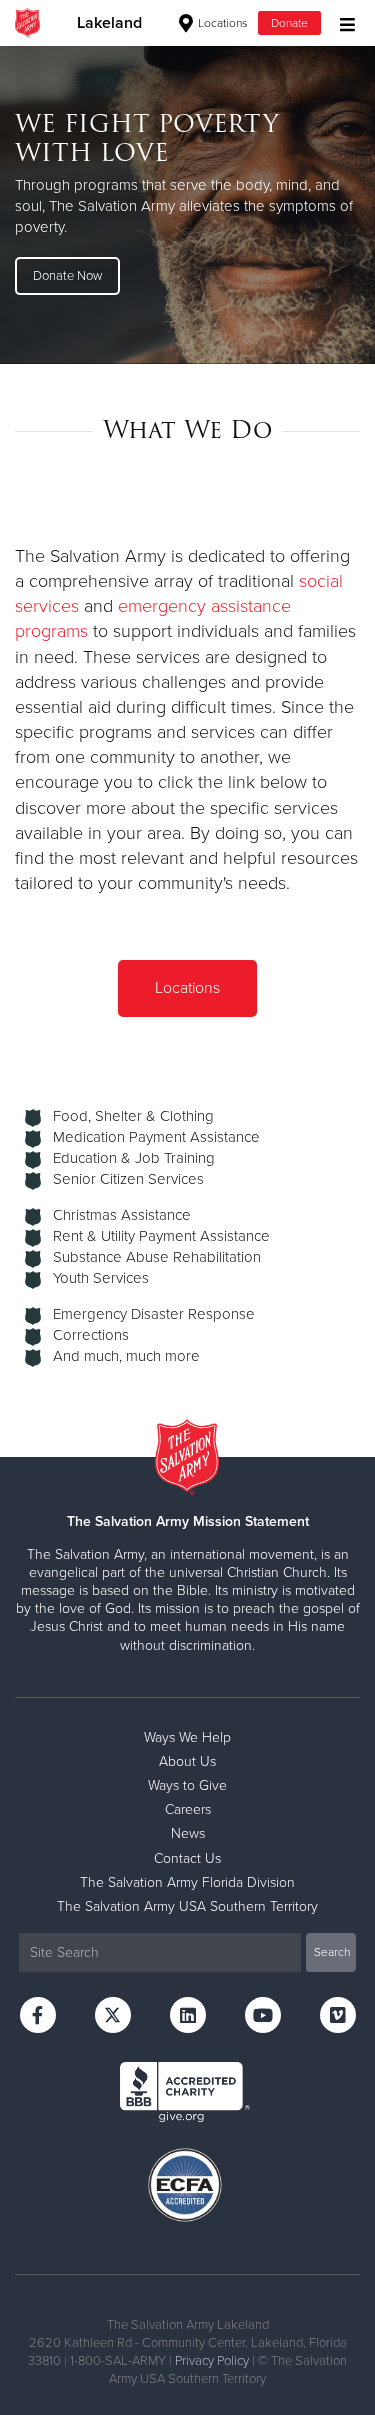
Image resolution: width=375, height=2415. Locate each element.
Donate (289, 23)
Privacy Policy (212, 2361)
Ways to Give (187, 1785)
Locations (221, 23)
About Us (187, 1761)
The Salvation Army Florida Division (187, 1882)
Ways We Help (187, 1737)
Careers (188, 1809)
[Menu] (342, 22)
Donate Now (67, 276)
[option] (187, 204)
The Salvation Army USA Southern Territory (187, 1906)
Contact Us (187, 1858)
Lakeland (109, 23)
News (188, 1833)
